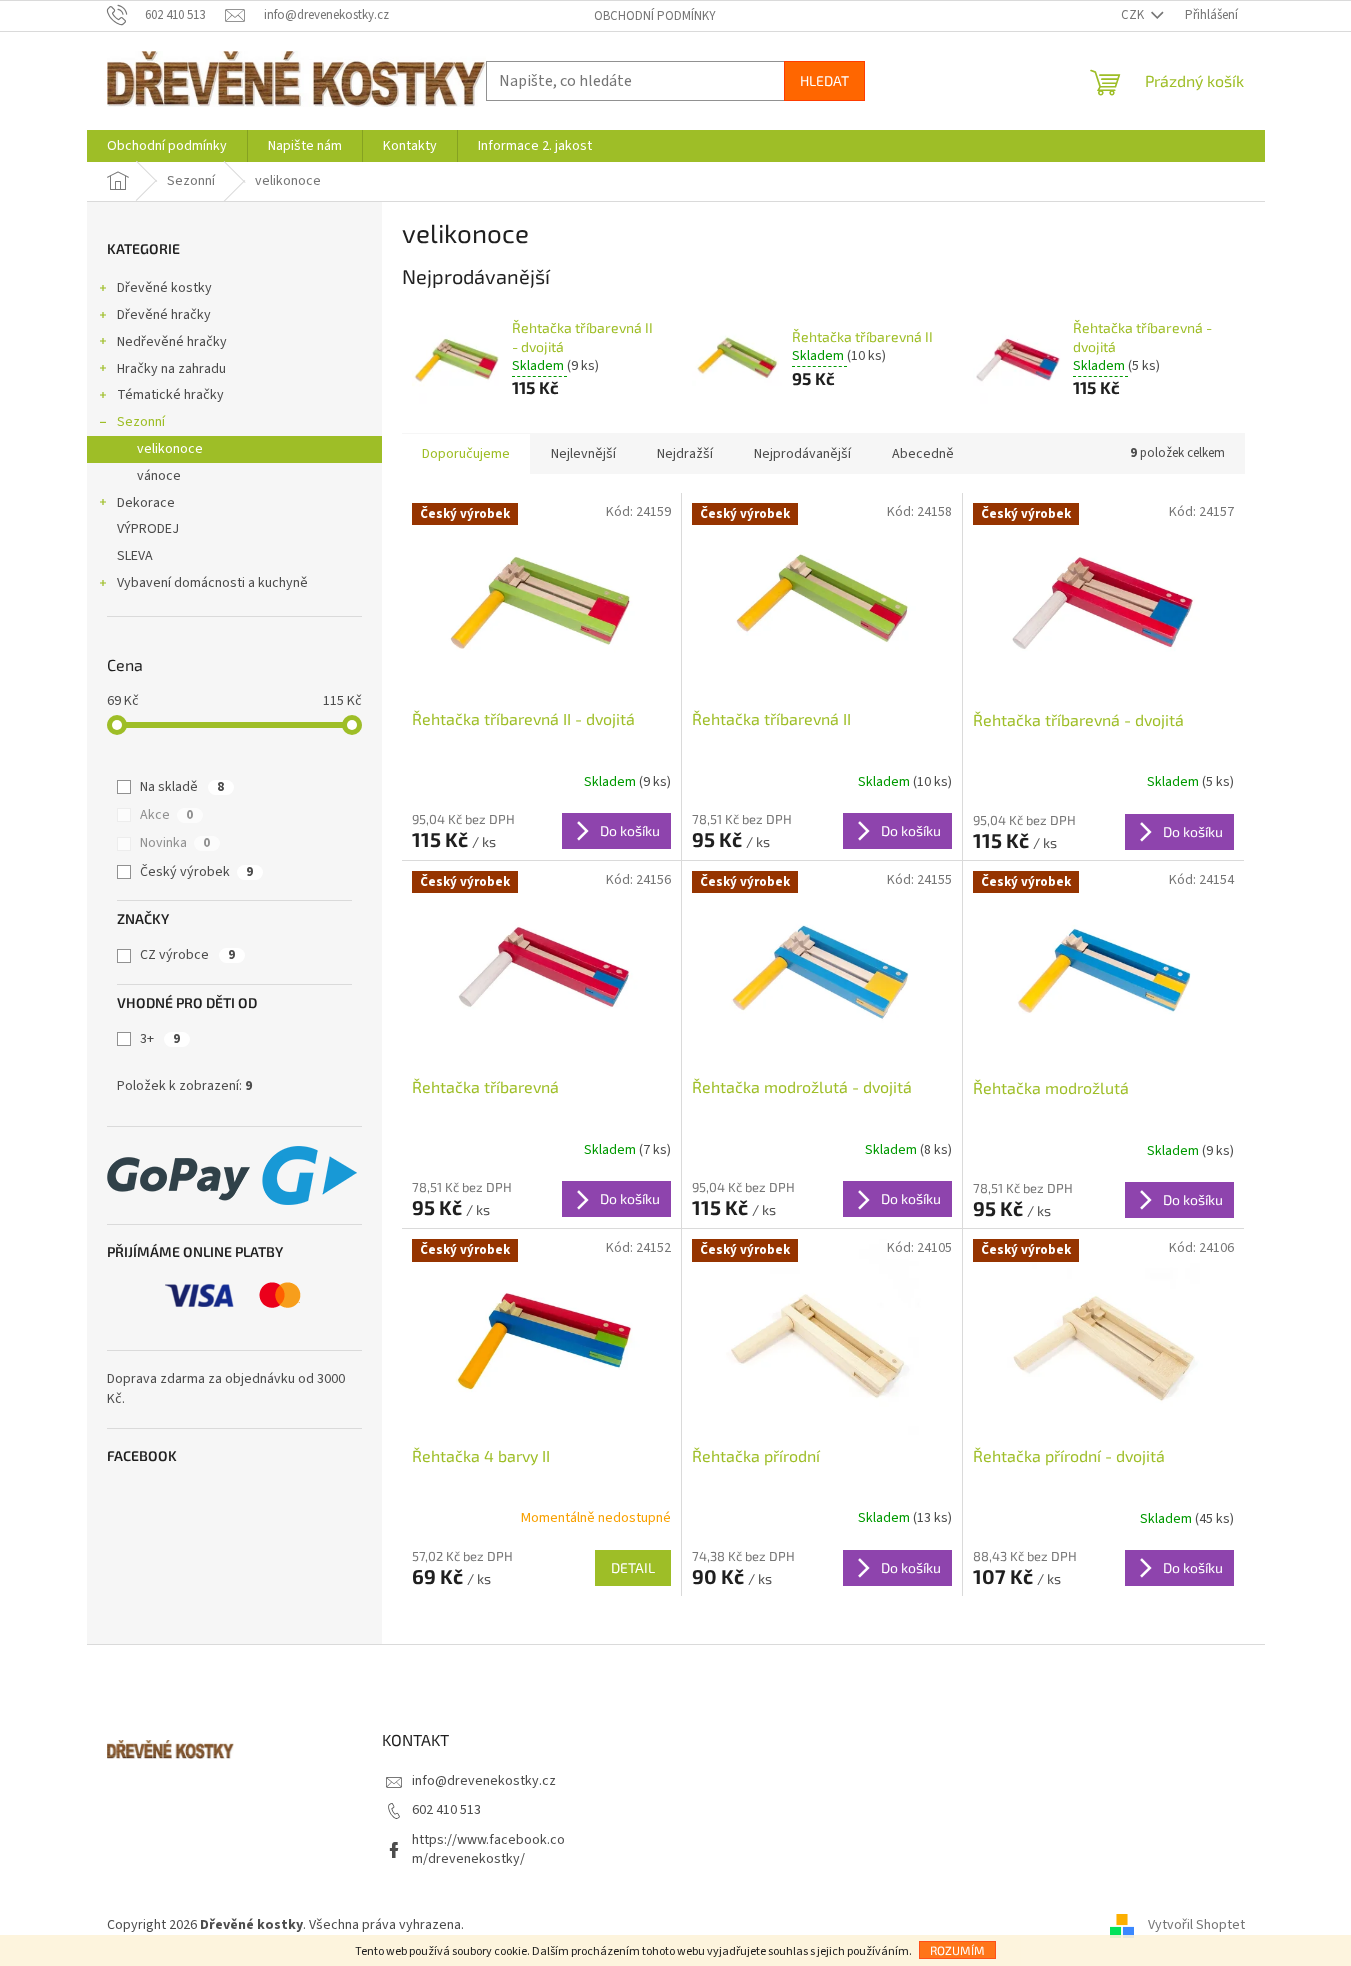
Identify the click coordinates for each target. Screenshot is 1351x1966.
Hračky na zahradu (171, 369)
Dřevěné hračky (164, 315)
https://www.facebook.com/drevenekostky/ (488, 1849)
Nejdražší (685, 454)
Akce (166, 815)
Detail (633, 1567)
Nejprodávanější (802, 454)
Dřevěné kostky (164, 288)
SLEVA (135, 556)
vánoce (159, 476)
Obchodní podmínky (655, 16)
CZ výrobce (187, 955)
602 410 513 (446, 1810)
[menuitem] (167, 146)
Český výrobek (196, 872)
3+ (160, 1039)
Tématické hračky (170, 395)
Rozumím (957, 1950)
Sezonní (141, 422)
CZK (1134, 15)
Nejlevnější (583, 454)
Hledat (824, 80)
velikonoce (170, 449)
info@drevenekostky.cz (484, 1781)
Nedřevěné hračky (172, 342)
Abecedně (923, 454)
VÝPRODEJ (148, 529)
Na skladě (182, 787)
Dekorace (146, 503)
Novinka (175, 843)
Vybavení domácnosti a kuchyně (212, 583)
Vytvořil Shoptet (1196, 1925)
